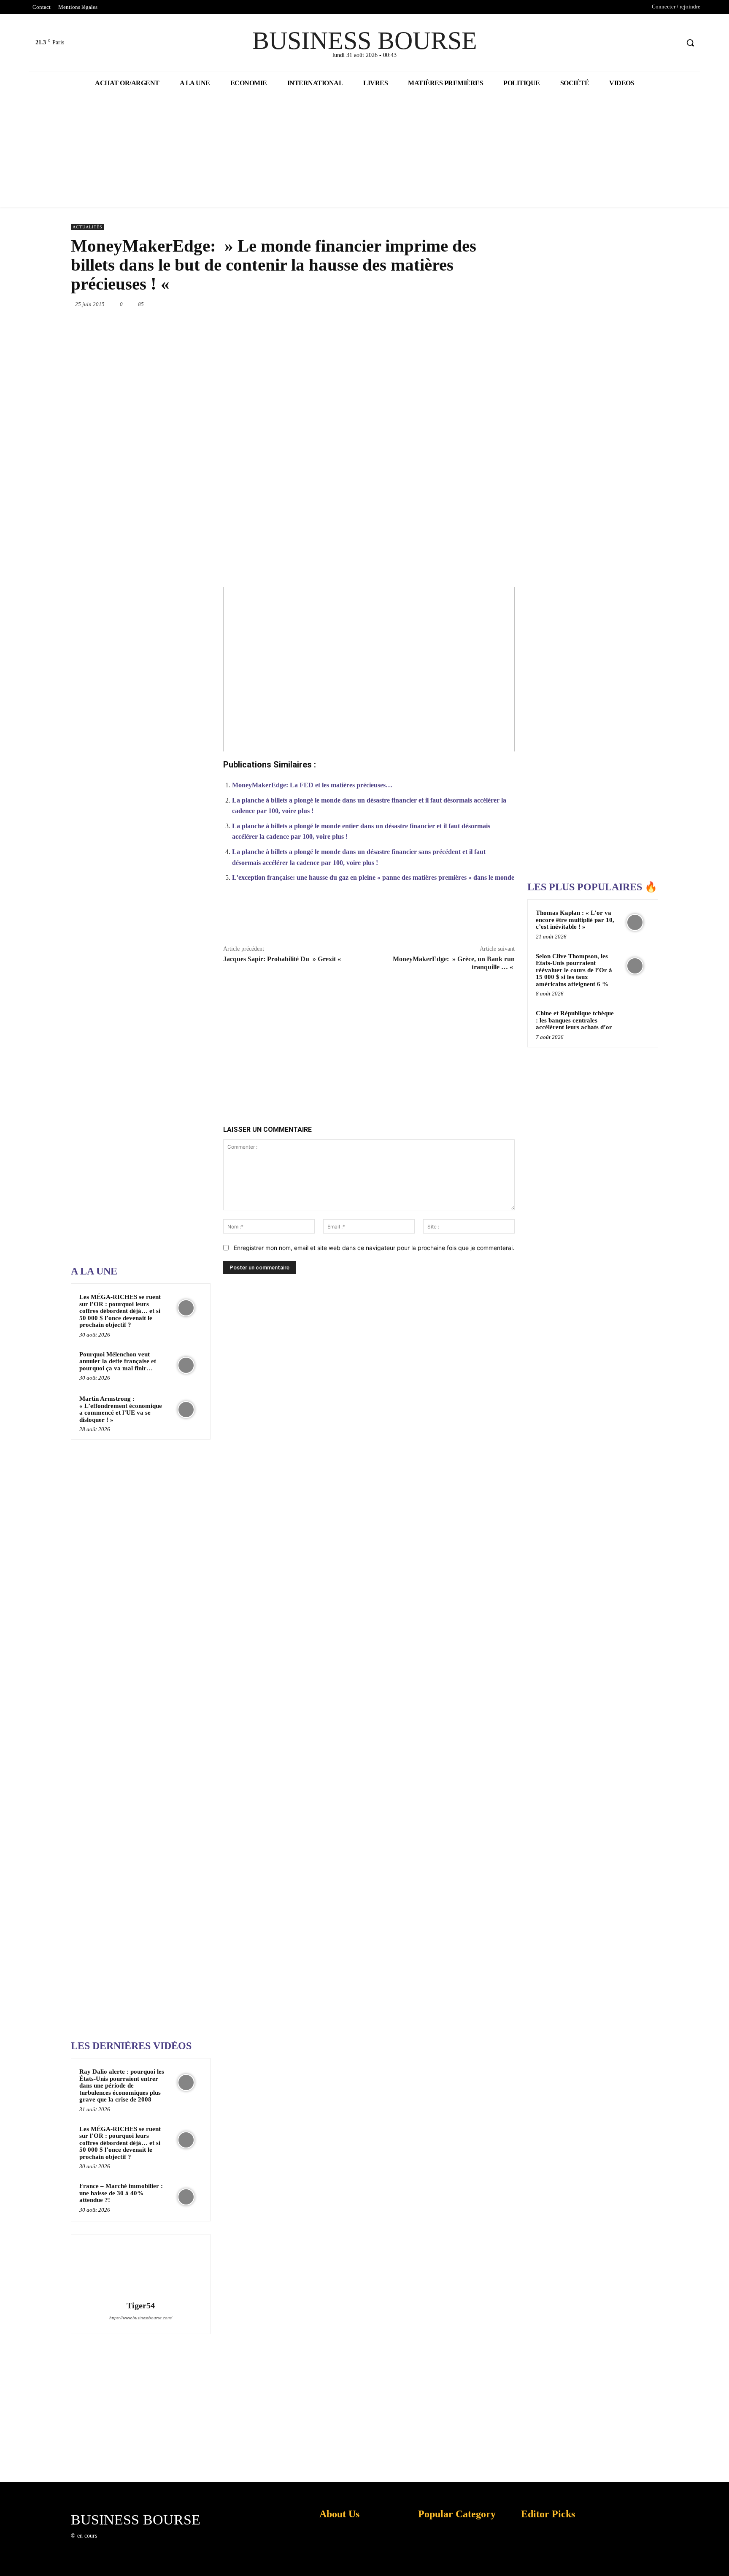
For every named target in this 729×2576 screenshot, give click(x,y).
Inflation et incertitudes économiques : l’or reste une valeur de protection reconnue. (337, 2563)
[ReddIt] (456, 304)
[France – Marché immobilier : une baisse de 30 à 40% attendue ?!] (186, 2197)
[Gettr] (484, 918)
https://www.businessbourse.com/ (141, 2318)
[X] (657, 43)
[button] (690, 43)
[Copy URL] (464, 918)
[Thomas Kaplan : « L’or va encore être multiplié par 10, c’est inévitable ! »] (635, 922)
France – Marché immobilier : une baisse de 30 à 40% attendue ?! (121, 2193)
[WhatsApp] (418, 304)
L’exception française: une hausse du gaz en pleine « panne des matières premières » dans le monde (373, 877)
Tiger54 (141, 2306)
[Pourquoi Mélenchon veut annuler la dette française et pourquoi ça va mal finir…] (186, 1365)
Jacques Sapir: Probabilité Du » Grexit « (283, 959)
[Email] (476, 304)
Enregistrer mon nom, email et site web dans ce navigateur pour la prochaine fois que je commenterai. (374, 1248)
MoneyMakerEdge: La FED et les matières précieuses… (312, 785)
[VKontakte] (147, 2543)
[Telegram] (495, 304)
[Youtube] (672, 43)
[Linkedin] (437, 304)
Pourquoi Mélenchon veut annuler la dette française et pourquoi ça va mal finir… (118, 1361)
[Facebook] (641, 43)
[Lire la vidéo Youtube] (369, 669)
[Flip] (515, 304)
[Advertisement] (134, 990)
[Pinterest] (398, 304)
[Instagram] (117, 2543)
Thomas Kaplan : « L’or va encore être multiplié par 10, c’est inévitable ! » (575, 920)
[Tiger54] (140, 2269)
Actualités (88, 227)
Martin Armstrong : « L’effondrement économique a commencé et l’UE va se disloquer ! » (121, 1409)
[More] (504, 918)
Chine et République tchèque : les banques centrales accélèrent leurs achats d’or (575, 1020)
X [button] (721, 2559)
